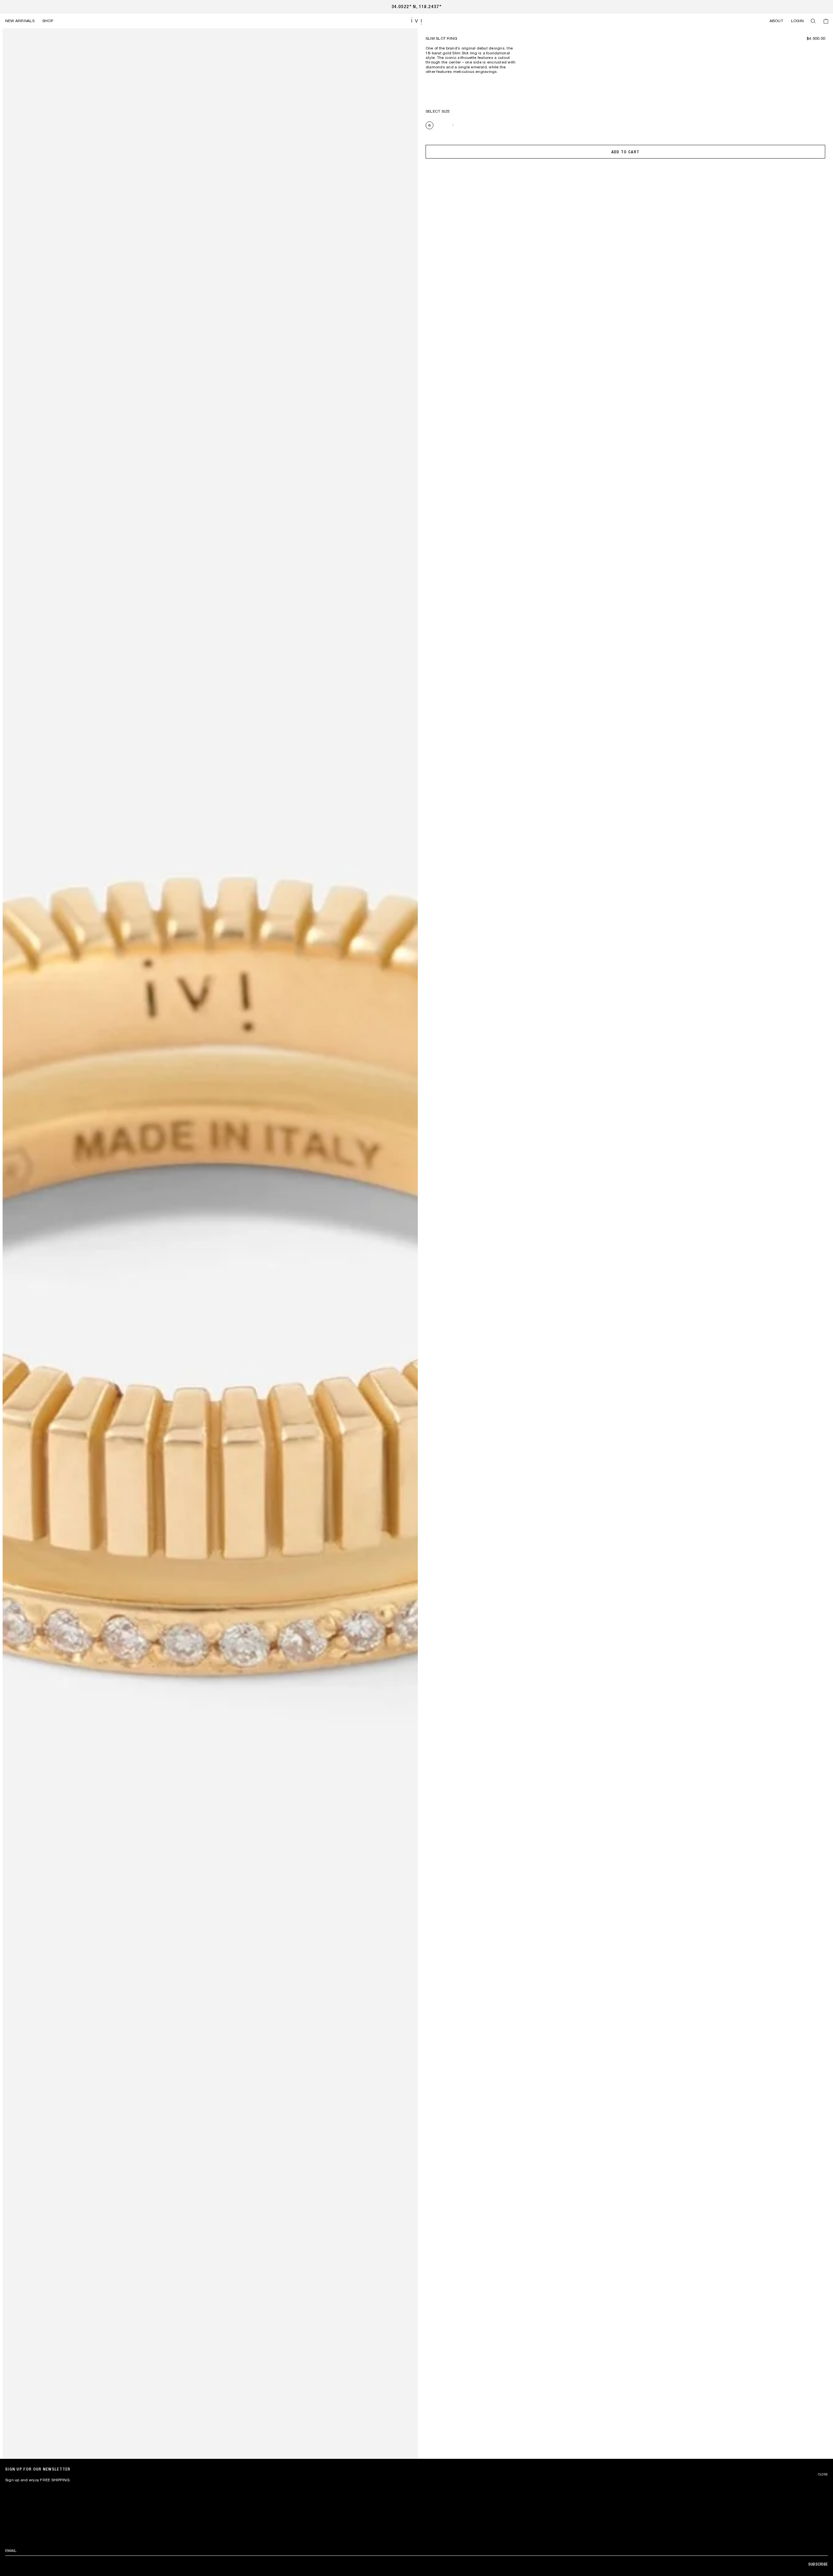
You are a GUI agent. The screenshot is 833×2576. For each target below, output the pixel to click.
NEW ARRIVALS (20, 21)
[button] (813, 21)
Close (823, 2474)
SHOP (48, 21)
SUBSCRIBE (818, 2564)
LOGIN (797, 21)
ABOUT (776, 21)
